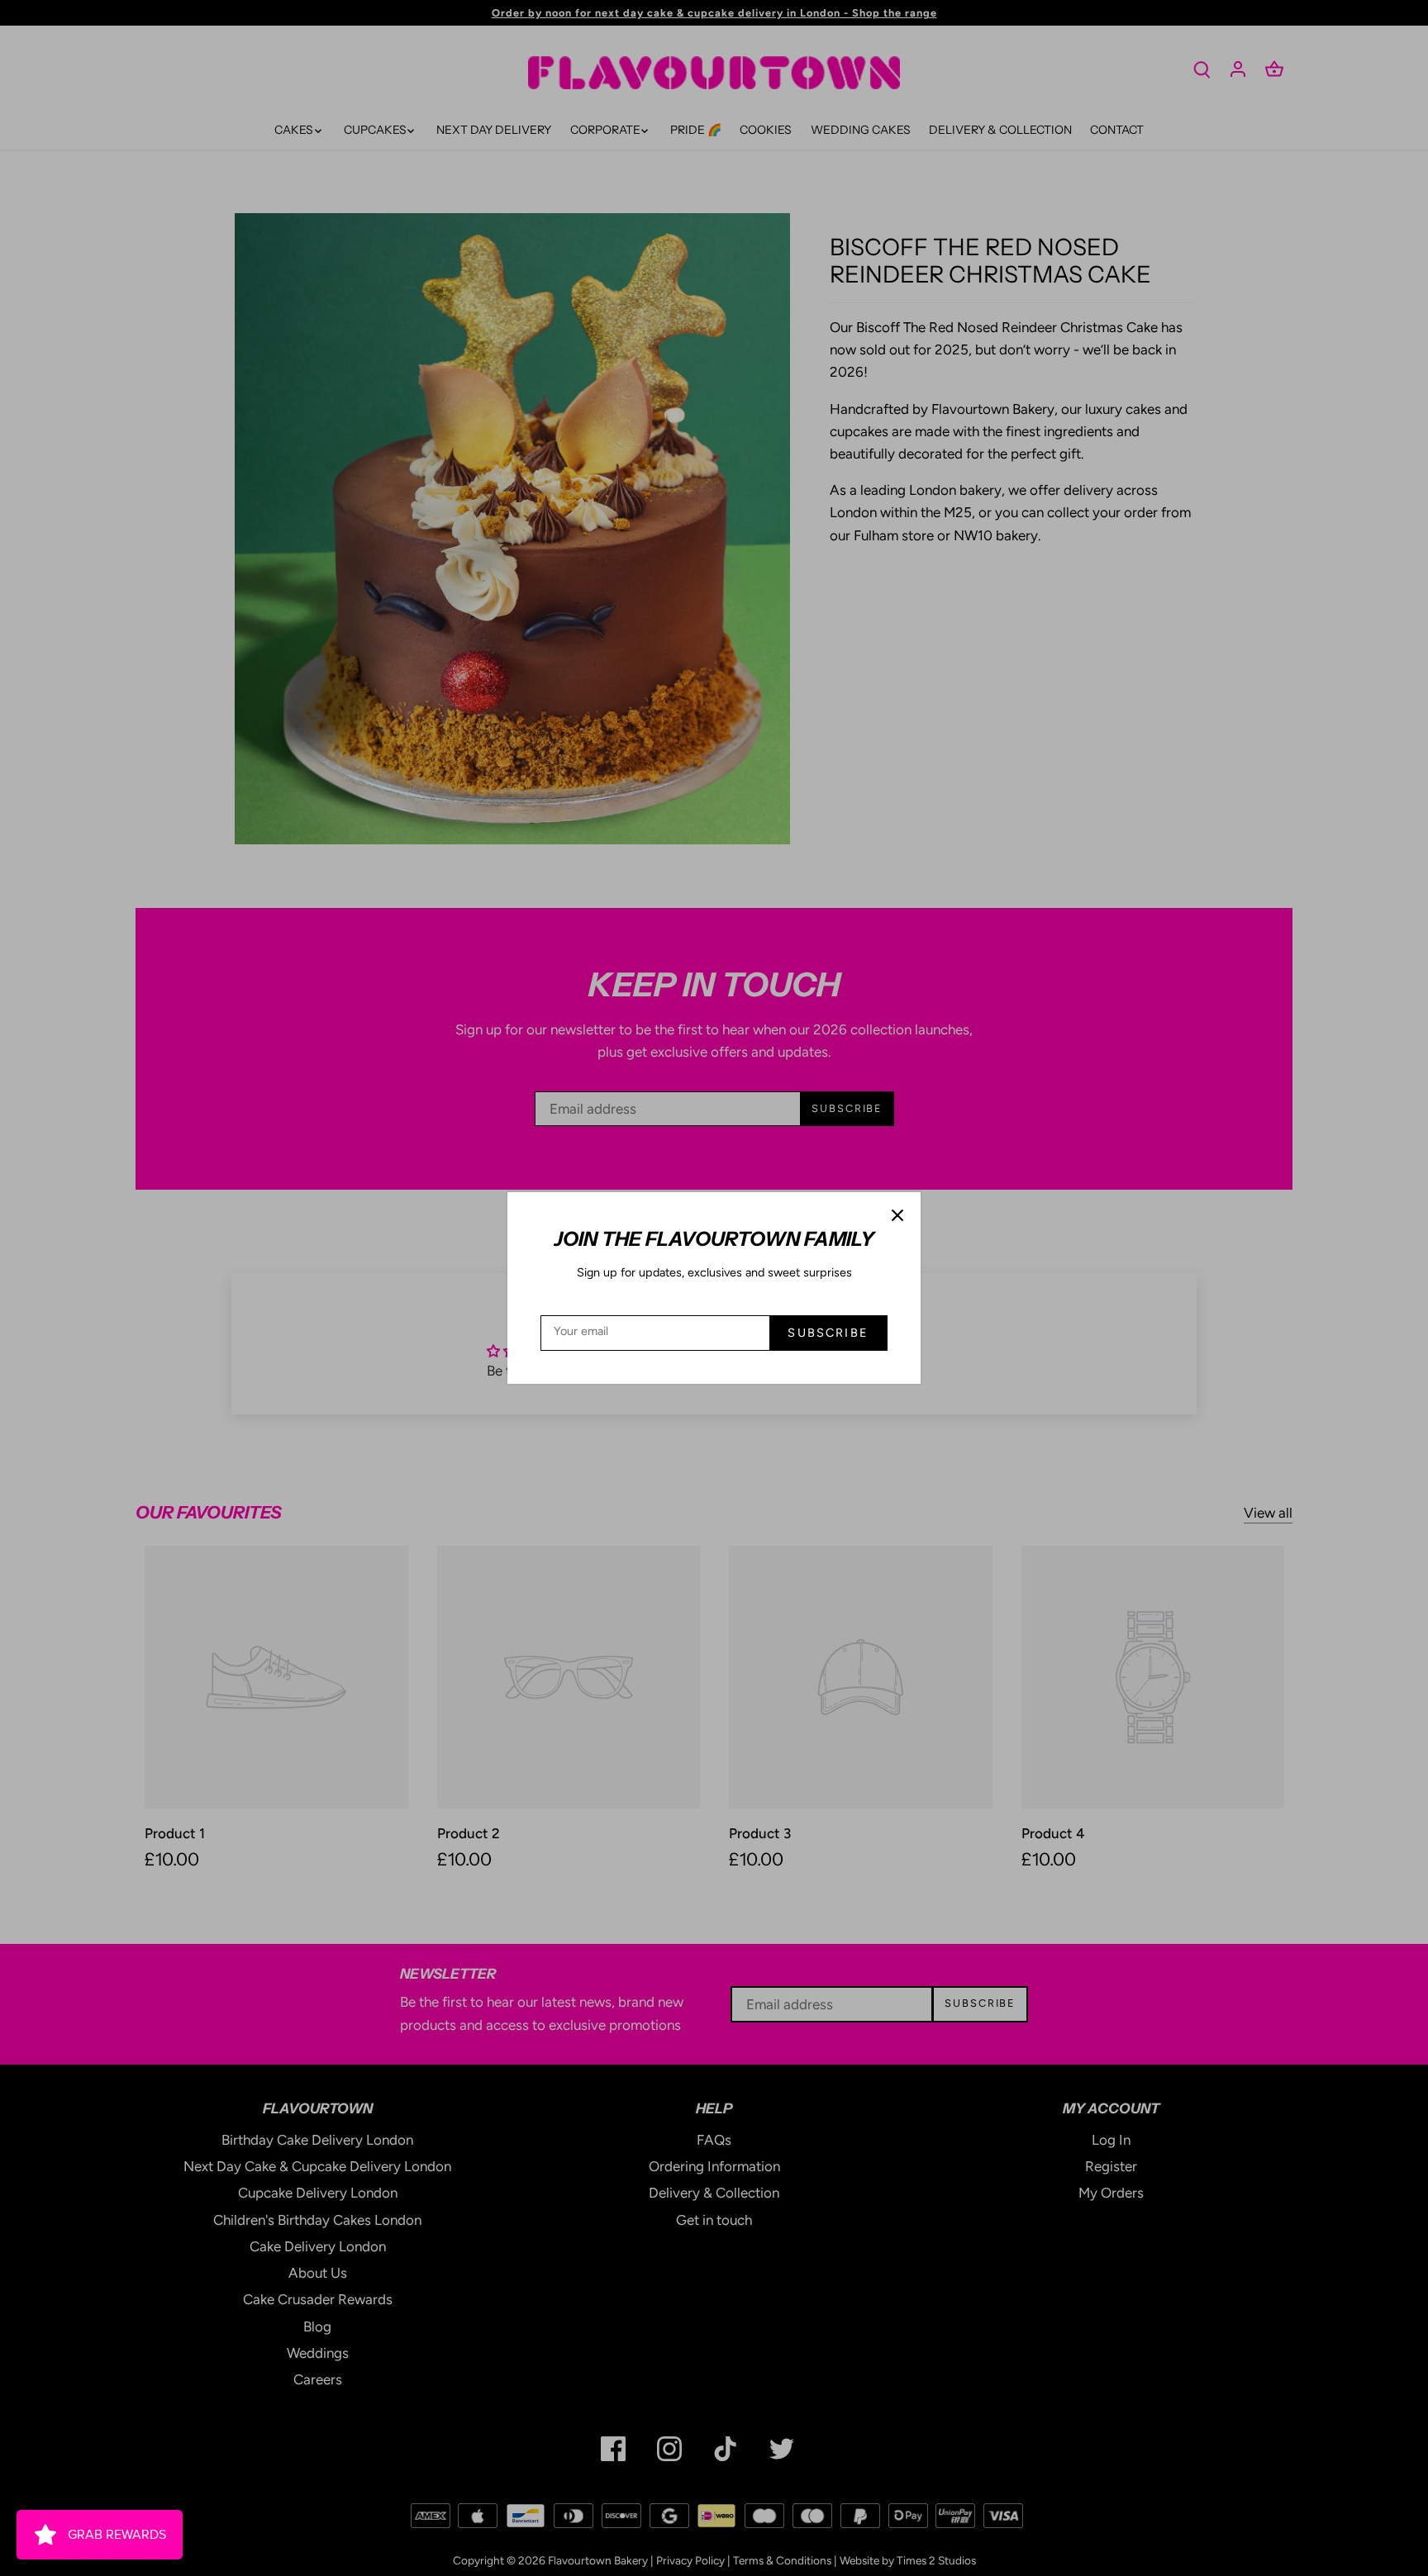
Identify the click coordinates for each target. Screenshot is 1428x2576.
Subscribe (828, 1333)
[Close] (897, 1215)
